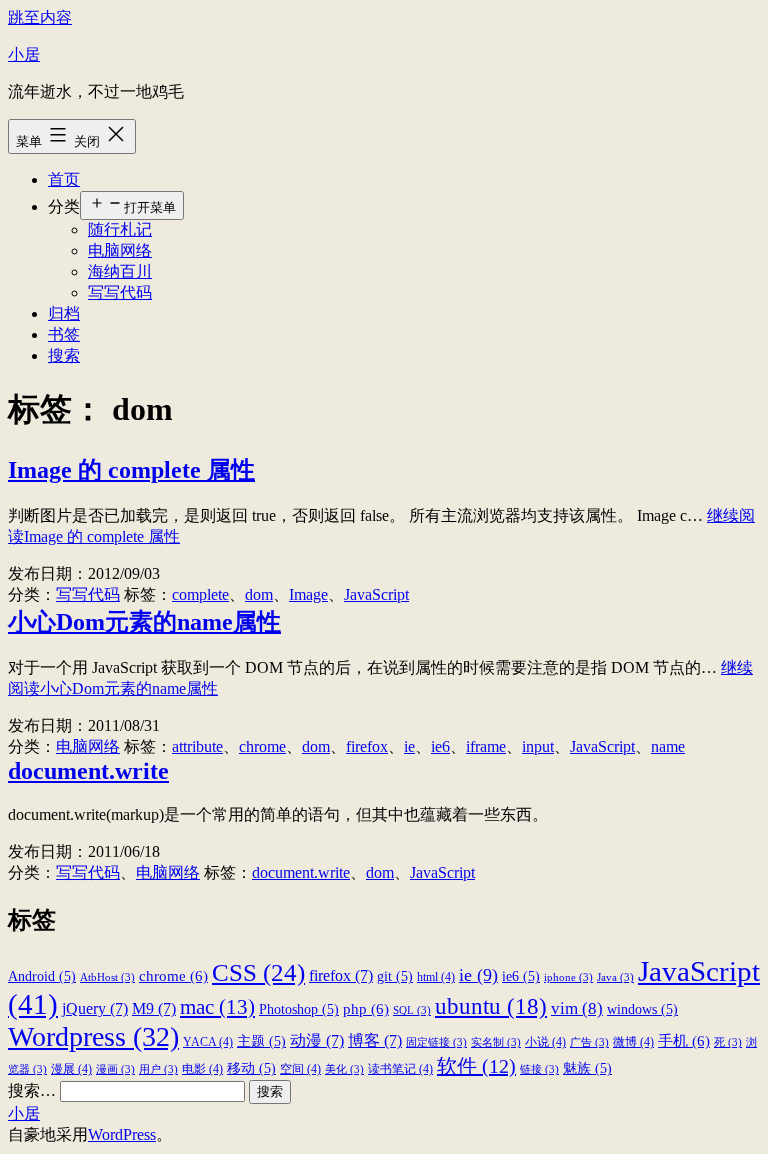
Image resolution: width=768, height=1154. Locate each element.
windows (642, 1009)
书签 (64, 334)
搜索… (32, 1090)
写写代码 (120, 292)
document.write (88, 771)
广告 (589, 1042)
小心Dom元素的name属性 (144, 622)
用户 (158, 1069)
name (668, 746)
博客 (375, 1040)
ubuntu (491, 1006)
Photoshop (299, 1009)
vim (577, 1008)
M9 (154, 1008)
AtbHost (107, 977)
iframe (486, 746)
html (436, 977)
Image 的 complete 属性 (131, 470)
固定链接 (436, 1042)
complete (200, 594)
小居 (24, 54)
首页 (64, 179)
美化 (344, 1069)
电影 (202, 1069)
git (395, 976)
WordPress (122, 1134)
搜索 (64, 355)
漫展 (71, 1069)
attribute (197, 746)
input (538, 746)
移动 (251, 1068)
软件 (476, 1066)
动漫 (317, 1040)
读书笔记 (400, 1069)
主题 (261, 1041)
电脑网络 (120, 250)
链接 (539, 1069)
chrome (262, 746)
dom (259, 594)
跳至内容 (40, 17)
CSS (258, 972)
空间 (300, 1069)
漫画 (115, 1069)
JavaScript (376, 594)
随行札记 (120, 229)
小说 (545, 1042)
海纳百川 (120, 271)
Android (42, 976)
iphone (568, 977)
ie (409, 746)
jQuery (95, 1008)
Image (308, 594)
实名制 (496, 1042)
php (366, 1008)
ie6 (440, 746)
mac (217, 1007)
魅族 (587, 1068)
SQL (412, 1010)
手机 (684, 1040)
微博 (633, 1042)
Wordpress (93, 1036)
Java (615, 977)
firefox (367, 746)
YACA (208, 1042)
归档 (64, 313)
